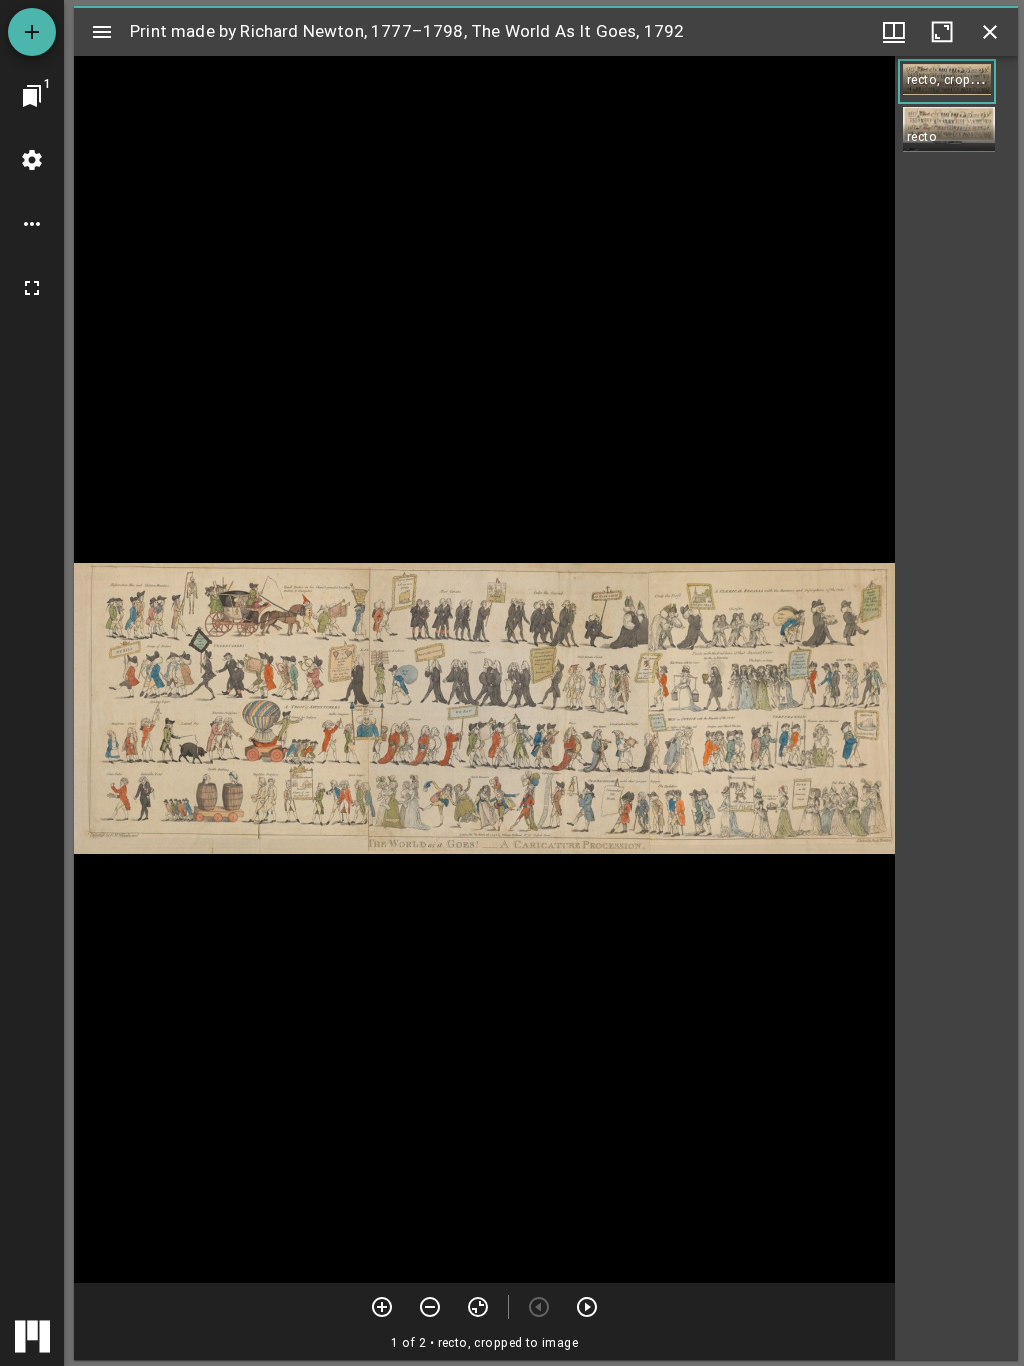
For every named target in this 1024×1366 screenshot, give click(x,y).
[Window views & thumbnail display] (894, 32)
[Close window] (990, 32)
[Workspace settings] (32, 160)
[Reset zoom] (478, 1307)
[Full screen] (32, 288)
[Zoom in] (382, 1307)
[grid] (956, 708)
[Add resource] (32, 32)
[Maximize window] (942, 32)
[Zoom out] (430, 1307)
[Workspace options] (32, 224)
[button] (947, 81)
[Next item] (587, 1307)
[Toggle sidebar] (102, 32)
